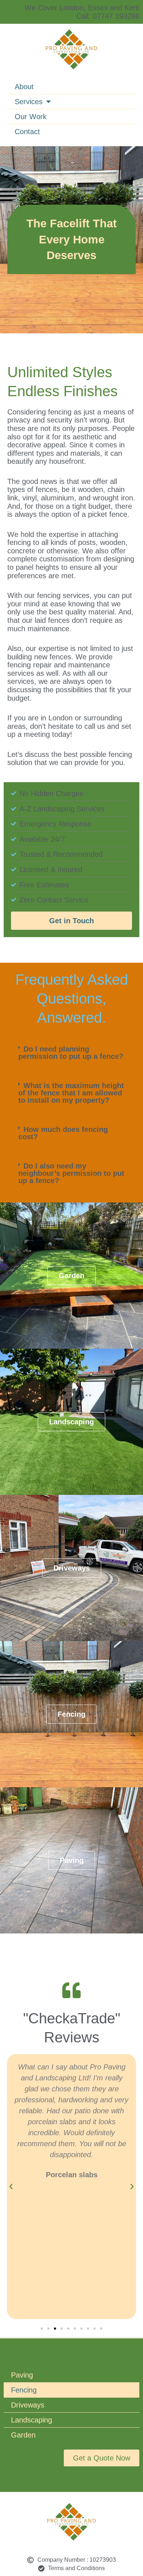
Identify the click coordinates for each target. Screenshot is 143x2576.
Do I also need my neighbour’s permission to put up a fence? (71, 1173)
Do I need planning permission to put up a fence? (71, 1053)
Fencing (24, 2390)
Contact (27, 132)
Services (29, 102)
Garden (23, 2435)
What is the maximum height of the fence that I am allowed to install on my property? (71, 1093)
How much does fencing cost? (63, 1133)
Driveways (28, 2405)
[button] (71, 1053)
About (24, 87)
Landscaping (32, 2420)
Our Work (31, 117)
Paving (22, 2375)
